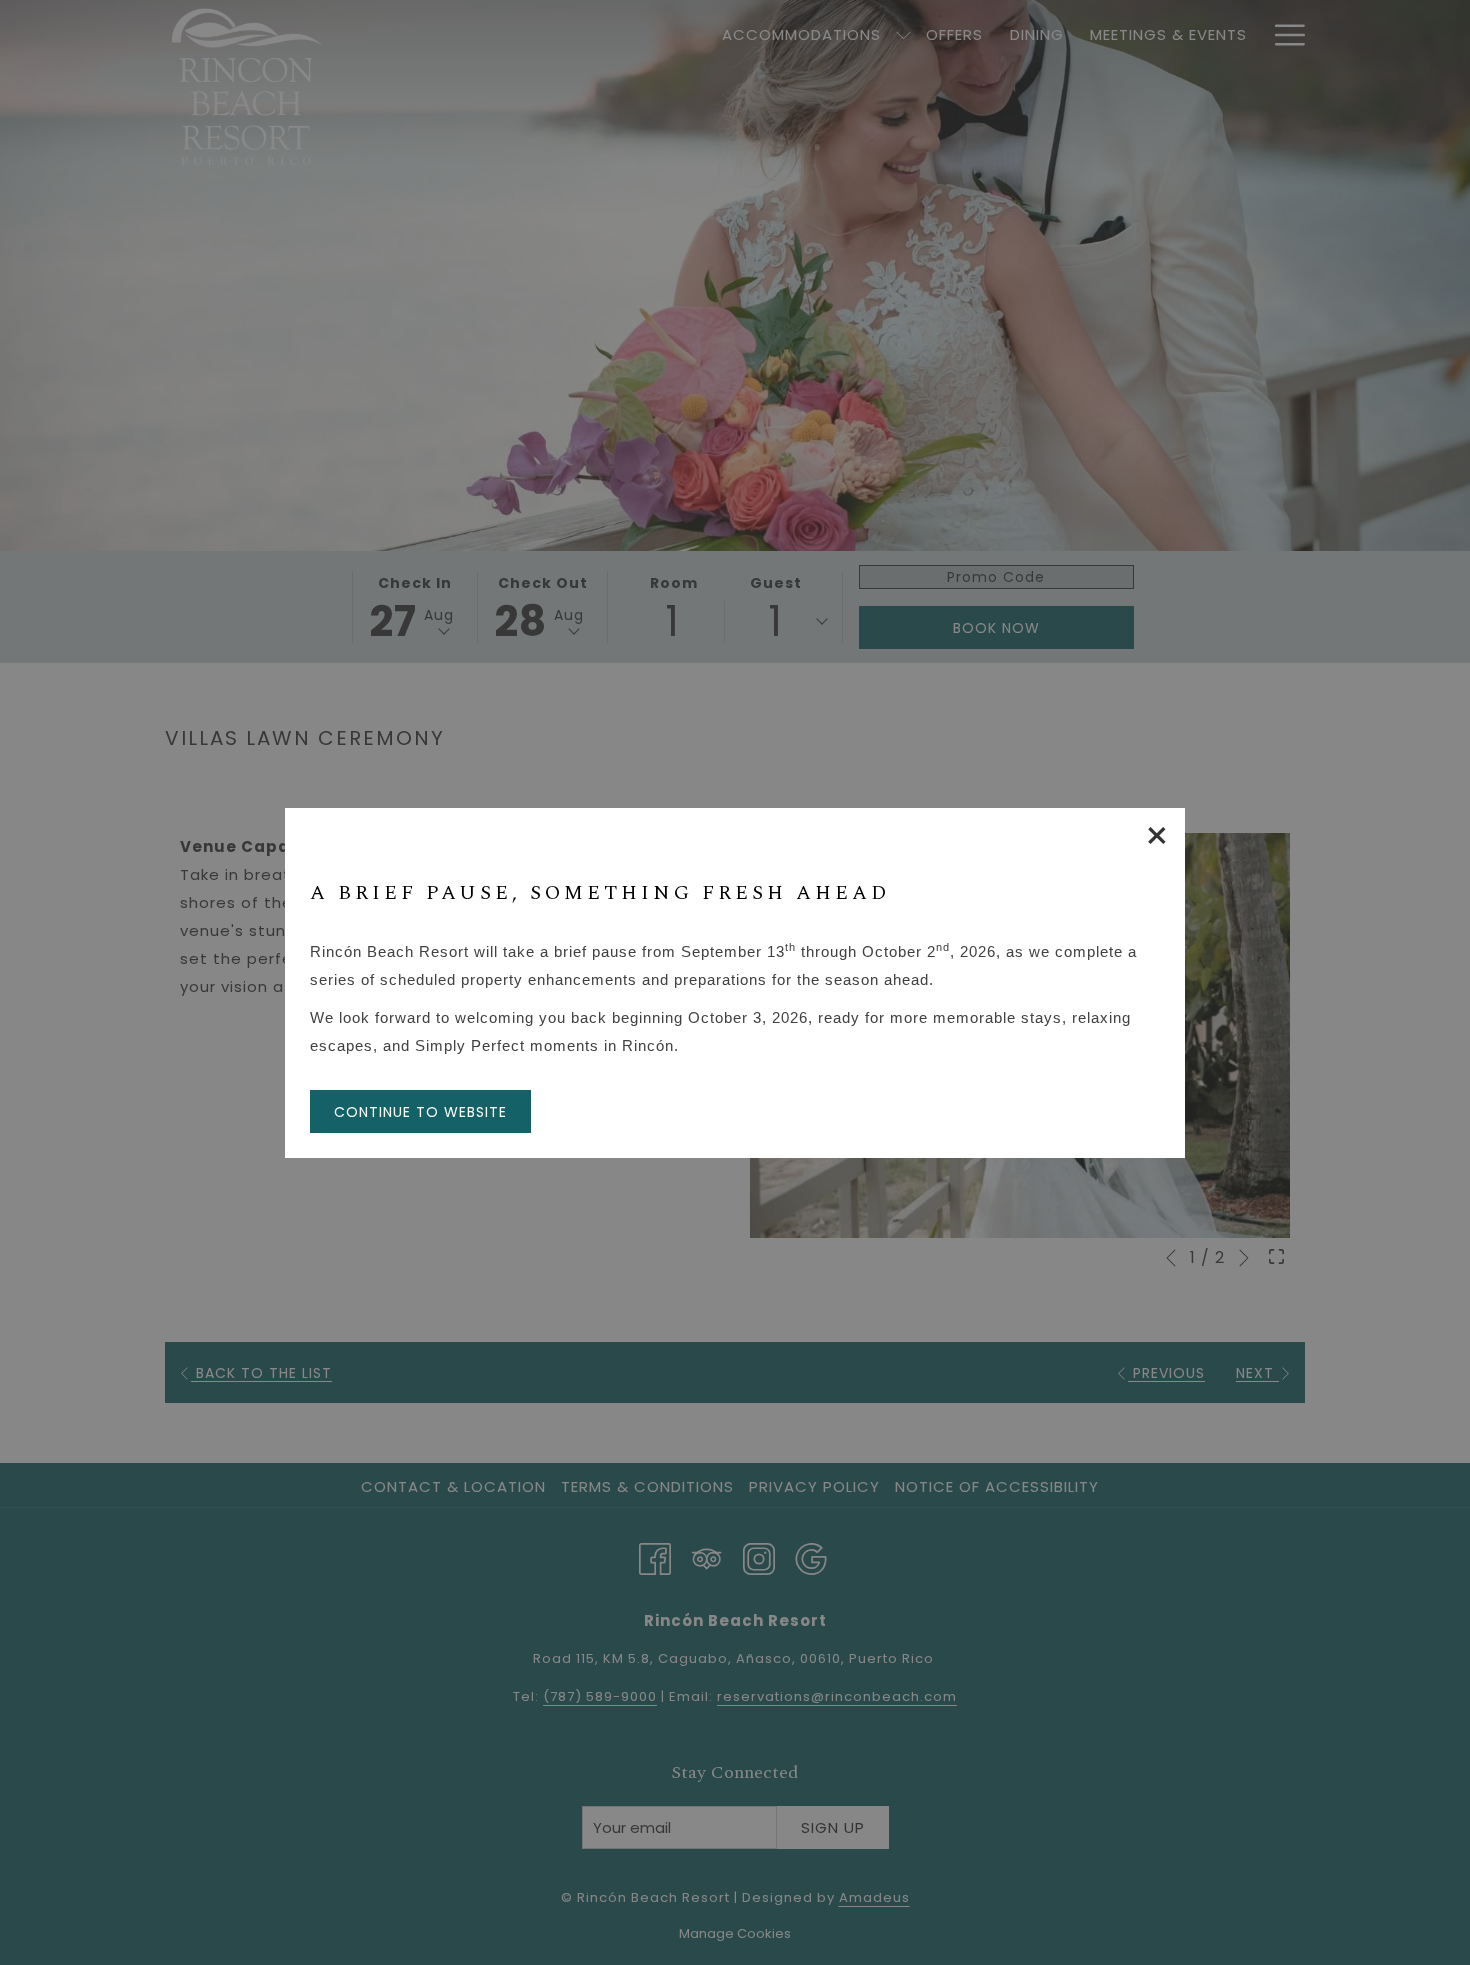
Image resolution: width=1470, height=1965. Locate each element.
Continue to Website (420, 1112)
